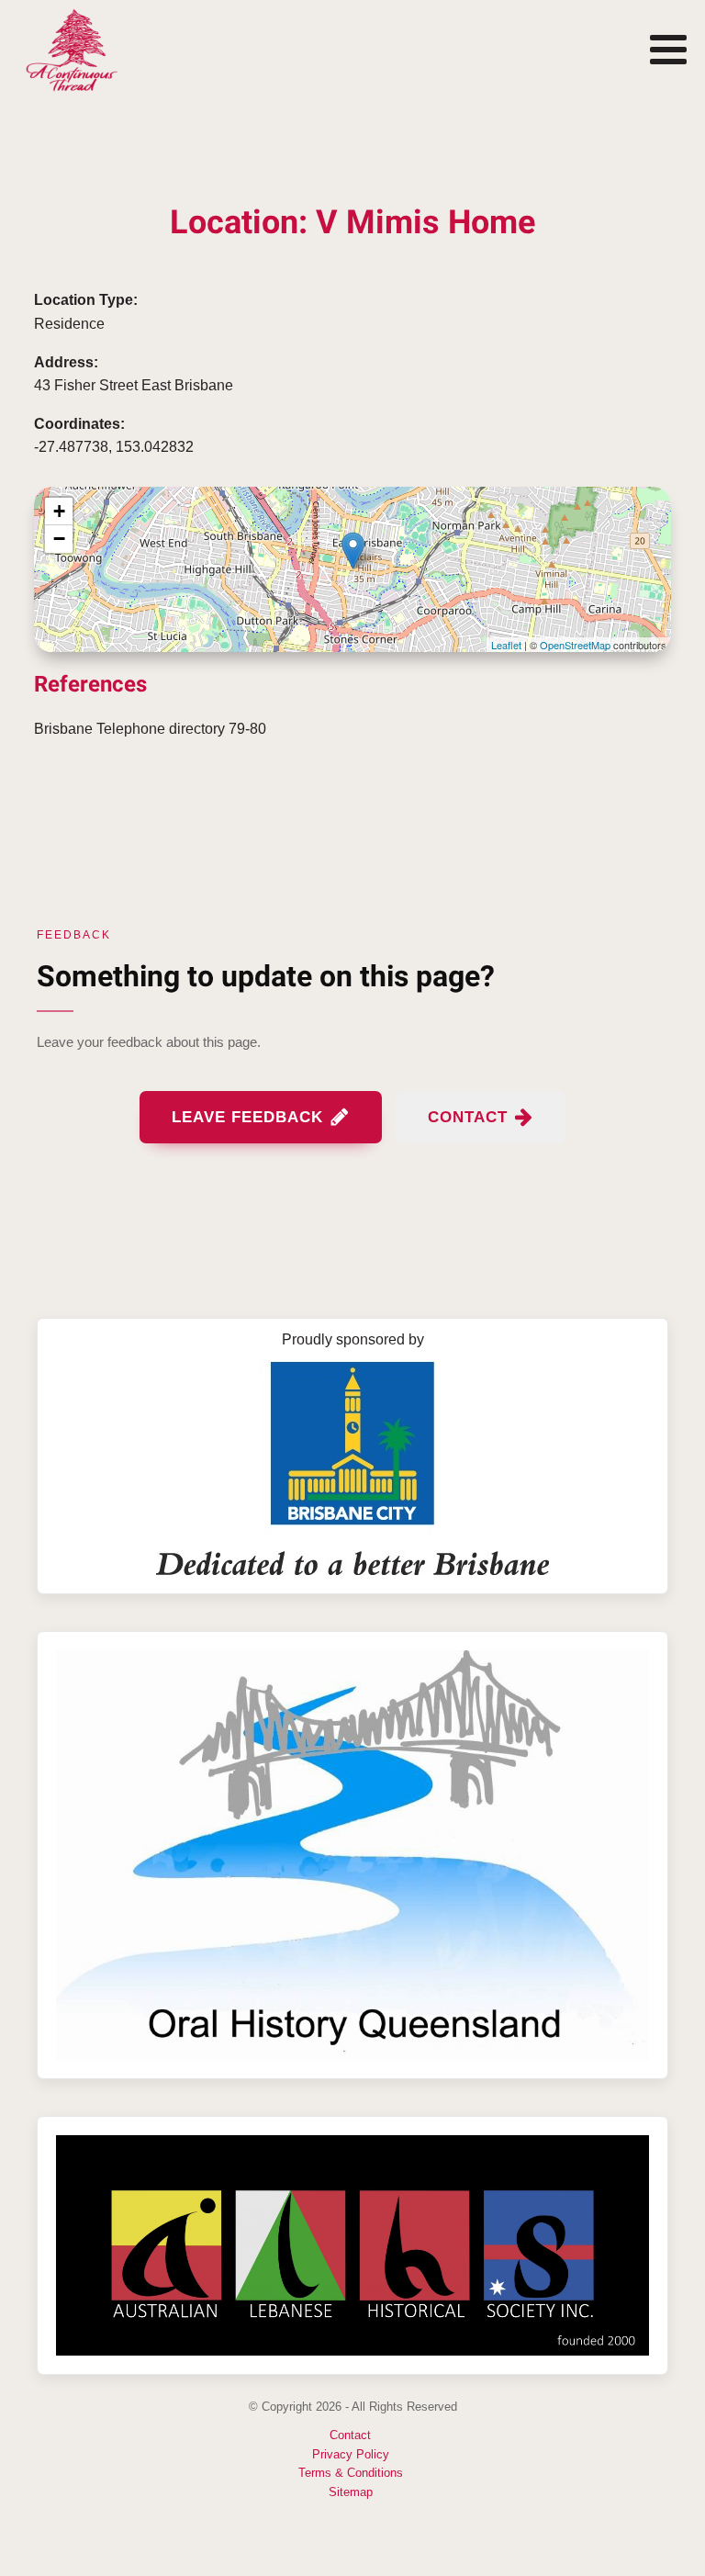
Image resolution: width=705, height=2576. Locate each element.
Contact (350, 2435)
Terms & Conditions (351, 2473)
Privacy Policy (351, 2454)
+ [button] (59, 511)
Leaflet (506, 645)
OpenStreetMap (575, 645)
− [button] (59, 539)
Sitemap (351, 2492)
